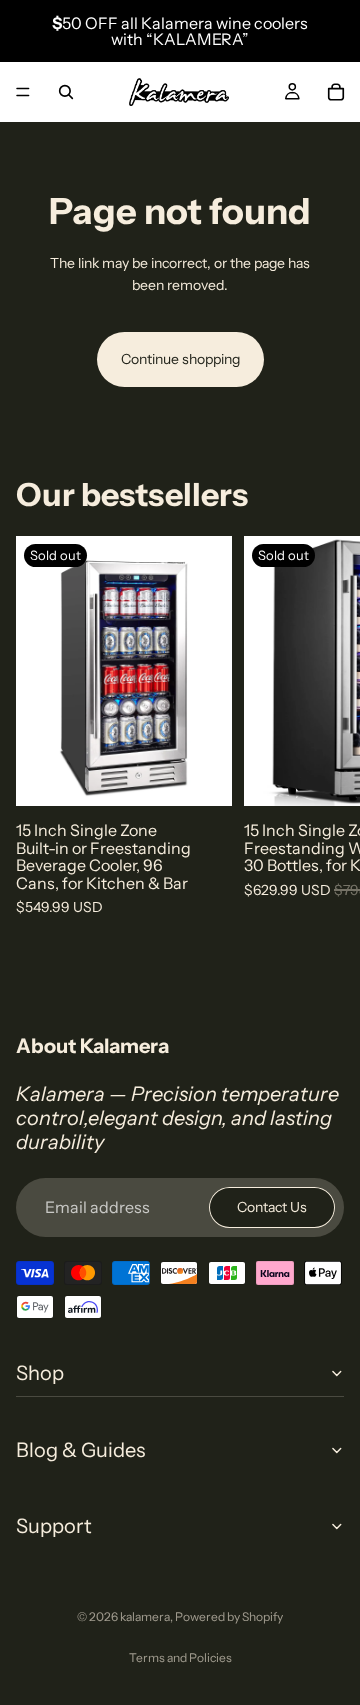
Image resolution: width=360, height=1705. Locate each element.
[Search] (66, 92)
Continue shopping (180, 359)
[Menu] (23, 92)
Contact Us (272, 1207)
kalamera (145, 1616)
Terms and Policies (180, 1657)
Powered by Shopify (229, 1616)
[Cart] (336, 92)
